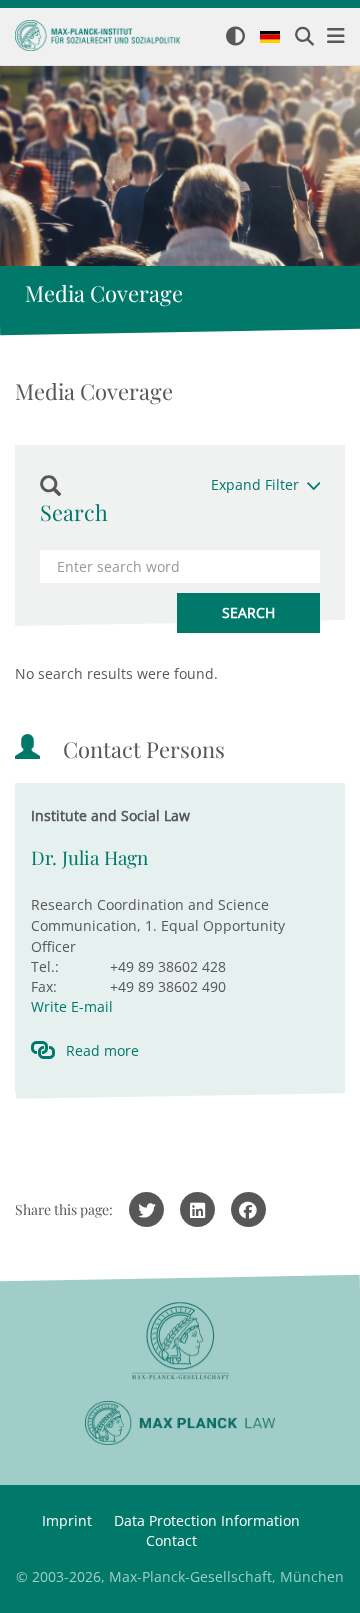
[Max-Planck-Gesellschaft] (180, 1341)
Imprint (67, 1520)
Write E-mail (72, 1006)
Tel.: (45, 966)
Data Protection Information (207, 1520)
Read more (102, 1050)
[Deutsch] (270, 38)
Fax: (44, 986)
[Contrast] (235, 37)
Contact (171, 1540)
